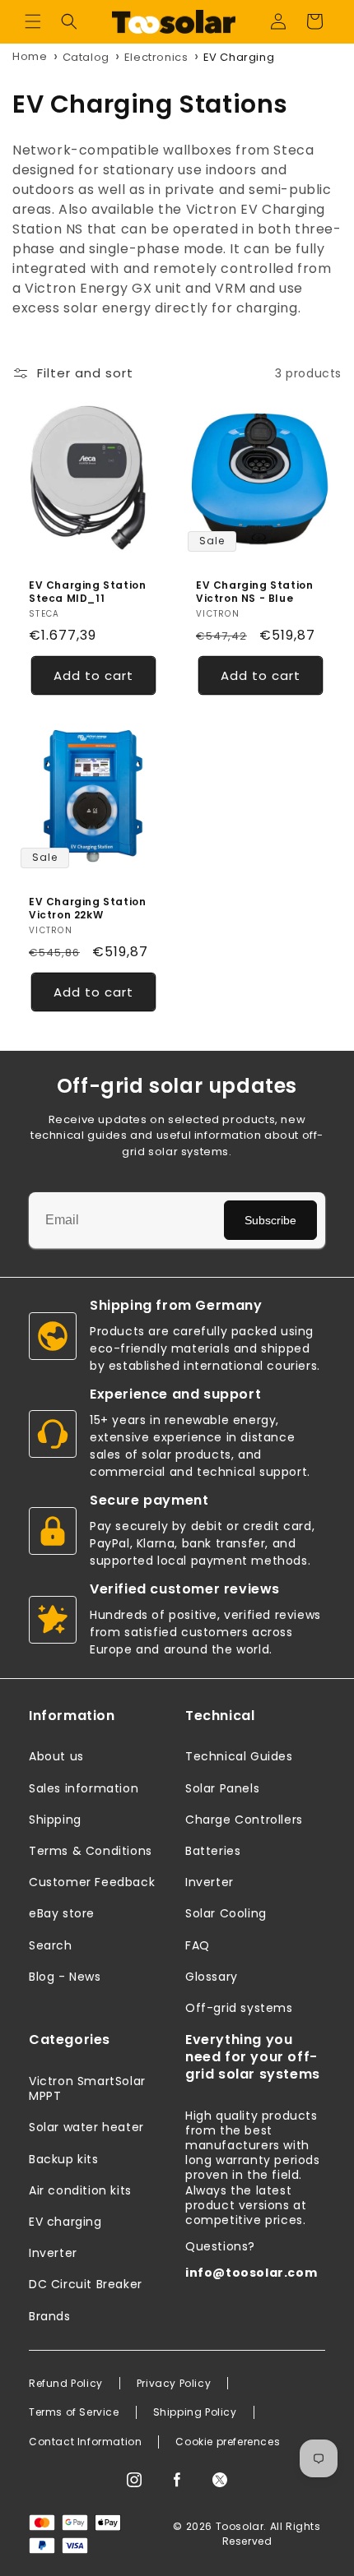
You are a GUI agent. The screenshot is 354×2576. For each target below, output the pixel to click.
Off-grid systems (239, 2008)
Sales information (84, 1788)
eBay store (62, 1913)
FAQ (198, 1945)
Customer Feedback (92, 1882)
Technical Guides (239, 1756)
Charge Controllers (244, 1820)
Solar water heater (86, 2127)
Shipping (55, 1820)
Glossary (212, 1977)
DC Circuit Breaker (86, 2284)
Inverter (210, 1882)
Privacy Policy (174, 2384)
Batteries (213, 1851)
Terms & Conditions (91, 1851)
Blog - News (65, 1977)
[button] (33, 21)
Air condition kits (80, 2190)
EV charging (65, 2222)
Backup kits (64, 2159)
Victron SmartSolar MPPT (87, 2088)
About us (56, 1756)
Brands (50, 2316)
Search (51, 1945)
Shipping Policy (195, 2412)
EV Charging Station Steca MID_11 (87, 592)
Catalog (86, 57)
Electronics (156, 57)
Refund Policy (66, 2384)
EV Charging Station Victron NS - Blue (254, 592)
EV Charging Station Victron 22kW (87, 908)
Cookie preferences (228, 2442)
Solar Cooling (226, 1913)
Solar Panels (222, 1788)
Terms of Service (74, 2412)
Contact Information (85, 2442)
